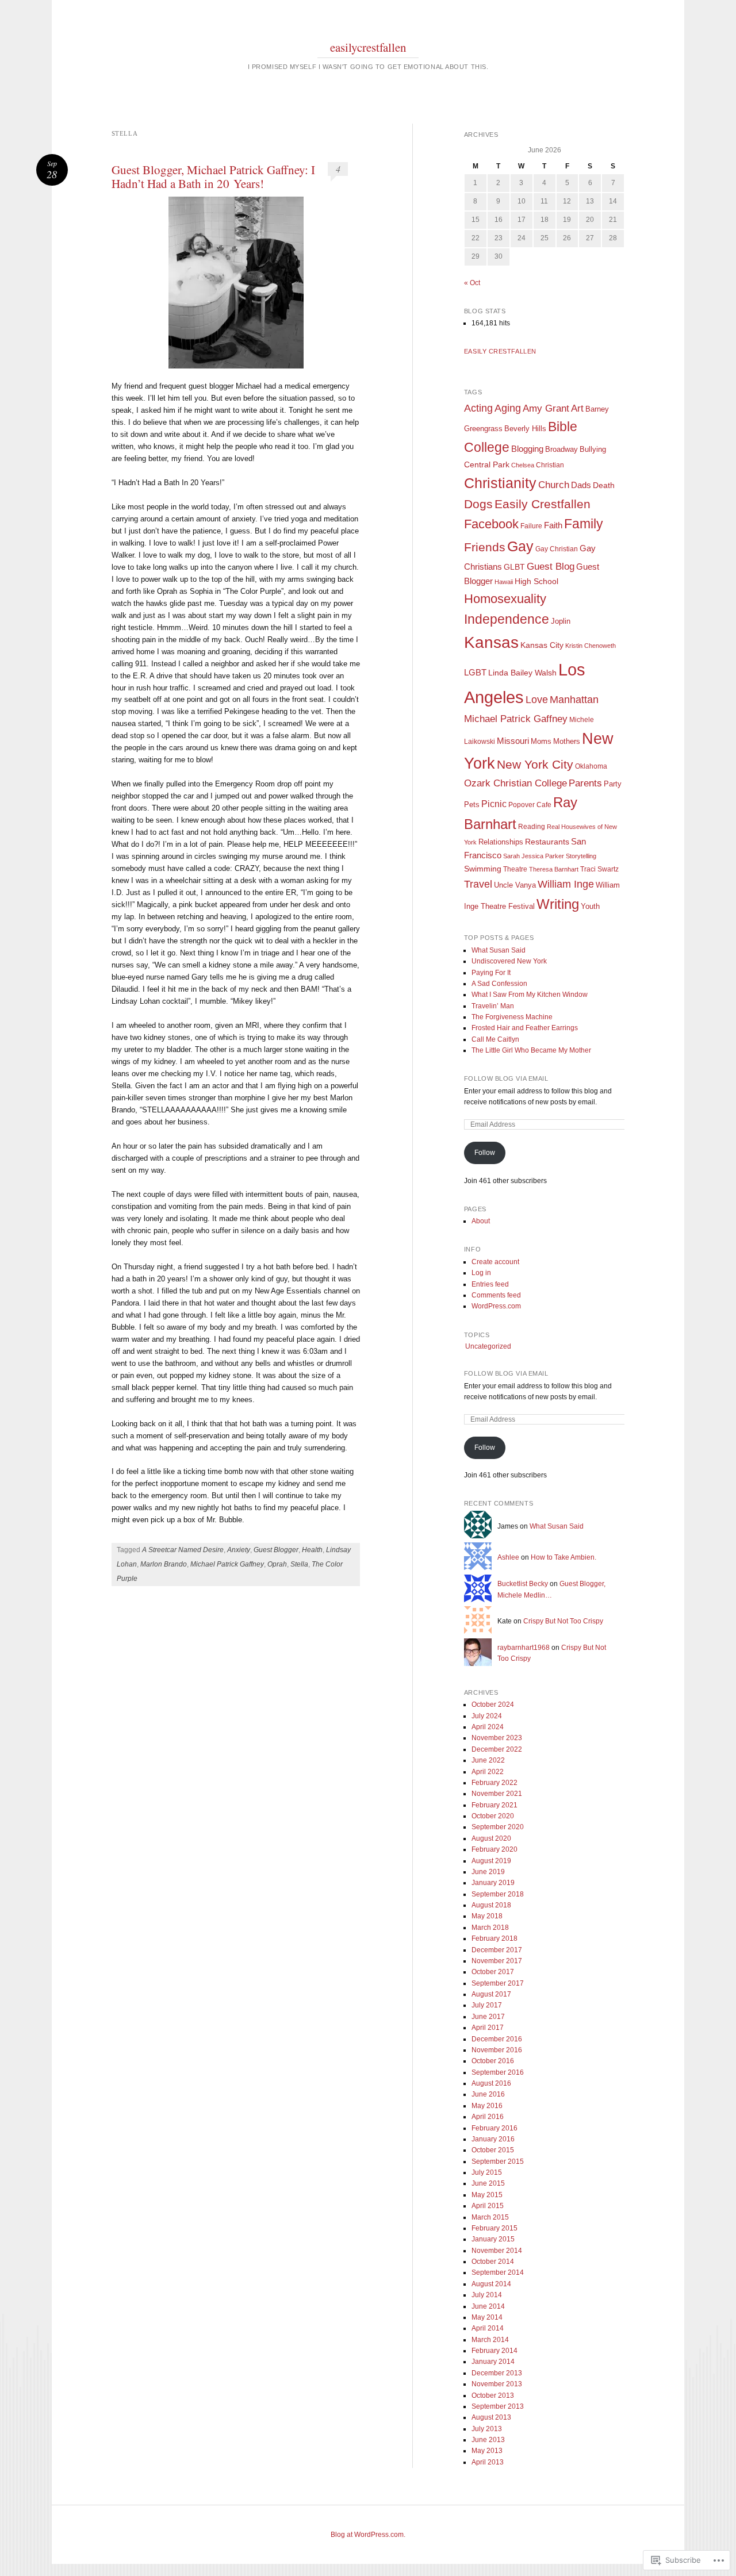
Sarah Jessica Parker (534, 856)
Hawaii (504, 582)
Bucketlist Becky (523, 1584)
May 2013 (487, 2451)
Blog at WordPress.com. (368, 2535)
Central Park (487, 465)
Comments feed (496, 1295)
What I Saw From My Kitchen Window (530, 995)
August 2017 (491, 1994)
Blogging (527, 449)
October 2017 (493, 1972)
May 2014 (487, 2317)
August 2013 (491, 2417)
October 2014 (493, 2262)
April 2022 (488, 1772)
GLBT (514, 567)
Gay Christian (557, 549)
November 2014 (497, 2251)
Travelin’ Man (493, 1006)
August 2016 (491, 2083)
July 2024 (487, 1716)
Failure (531, 526)
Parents (585, 783)
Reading (532, 827)
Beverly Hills (525, 429)
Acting (478, 408)
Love (537, 700)
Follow (485, 1153)
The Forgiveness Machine (512, 1017)
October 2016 (493, 2061)
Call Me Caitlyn (495, 1039)
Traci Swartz (599, 869)
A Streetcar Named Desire (183, 1550)
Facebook (491, 524)
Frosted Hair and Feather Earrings (525, 1028)
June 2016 (488, 2094)
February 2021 (494, 1805)
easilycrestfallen (368, 47)
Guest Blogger (276, 1550)
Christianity (500, 483)
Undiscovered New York (509, 961)
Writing (558, 904)
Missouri (513, 741)
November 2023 (497, 1738)
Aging (508, 408)
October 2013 (493, 2395)
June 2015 (488, 2183)
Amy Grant (546, 408)
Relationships (501, 842)
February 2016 (494, 2128)
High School (536, 581)
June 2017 (488, 2017)
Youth (590, 906)
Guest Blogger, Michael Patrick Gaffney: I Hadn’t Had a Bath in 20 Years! (213, 176)
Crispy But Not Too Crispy (563, 1621)
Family (584, 524)
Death (604, 485)
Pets (472, 805)
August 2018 (491, 1905)
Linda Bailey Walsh (522, 673)
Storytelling (581, 856)
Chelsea (523, 465)
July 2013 (487, 2429)
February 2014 (494, 2351)
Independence (507, 619)
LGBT (475, 673)
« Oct (472, 283)
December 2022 (497, 1749)
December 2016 (497, 2039)
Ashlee (508, 1557)
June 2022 (488, 1760)
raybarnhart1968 (524, 1648)
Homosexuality (505, 599)
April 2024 (488, 1727)
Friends (485, 547)
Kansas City (542, 645)
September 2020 (498, 1827)
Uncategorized (488, 1346)
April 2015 (488, 2206)
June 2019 (488, 1872)
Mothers (567, 741)
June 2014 (488, 2306)
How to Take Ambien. (564, 1557)
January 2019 (493, 1883)
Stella (299, 1564)
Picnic (494, 804)
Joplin (561, 621)
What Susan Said (499, 950)
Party (613, 784)
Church (554, 485)
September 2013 (498, 2406)
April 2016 (488, 2117)
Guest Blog (551, 566)
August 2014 (491, 2284)
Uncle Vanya (515, 885)
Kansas (491, 642)
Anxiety (239, 1550)
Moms (541, 741)
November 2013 (497, 2384)
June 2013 (488, 2440)
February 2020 (494, 1849)
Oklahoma (591, 766)
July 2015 (487, 2172)
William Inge (566, 884)
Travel (478, 884)
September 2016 (498, 2072)
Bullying (593, 449)
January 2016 (493, 2139)
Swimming (483, 869)
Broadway (561, 449)
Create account (495, 1262)
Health (312, 1550)
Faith (553, 525)
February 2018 (494, 1938)
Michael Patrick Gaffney (227, 1564)
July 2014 (487, 2295)
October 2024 (493, 1704)
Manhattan (574, 700)
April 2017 (488, 2028)
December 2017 (497, 1950)
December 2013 (497, 2373)
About (481, 1221)
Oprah (277, 1564)
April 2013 (488, 2462)
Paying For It (491, 973)
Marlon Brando (164, 1564)
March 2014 (490, 2340)
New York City (535, 764)
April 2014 (488, 2328)
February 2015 (494, 2228)
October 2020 (493, 1816)
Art (577, 408)
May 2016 (487, 2106)
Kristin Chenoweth (591, 646)
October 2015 (493, 2150)
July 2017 (487, 2005)
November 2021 (497, 1794)
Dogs (478, 504)
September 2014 (498, 2272)
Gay (520, 546)
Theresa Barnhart (554, 869)
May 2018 (487, 1916)
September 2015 (498, 2162)
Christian (550, 465)
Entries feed (490, 1284)
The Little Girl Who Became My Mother (531, 1050)
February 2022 (494, 1783)
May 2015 (487, 2195)
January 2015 (493, 2239)
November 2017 (497, 1961)
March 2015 (490, 2217)
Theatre (515, 869)
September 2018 (498, 1894)
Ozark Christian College (515, 783)
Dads (581, 485)
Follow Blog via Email (506, 1078)
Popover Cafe (530, 805)
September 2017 (498, 1983)
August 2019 (491, 1861)
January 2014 (493, 2362)
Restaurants (547, 842)
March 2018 (490, 1928)
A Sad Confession (499, 984)
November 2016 (497, 2050)
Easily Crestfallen (500, 351)
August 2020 (491, 1838)
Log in (481, 1273)
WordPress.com (496, 1306)
